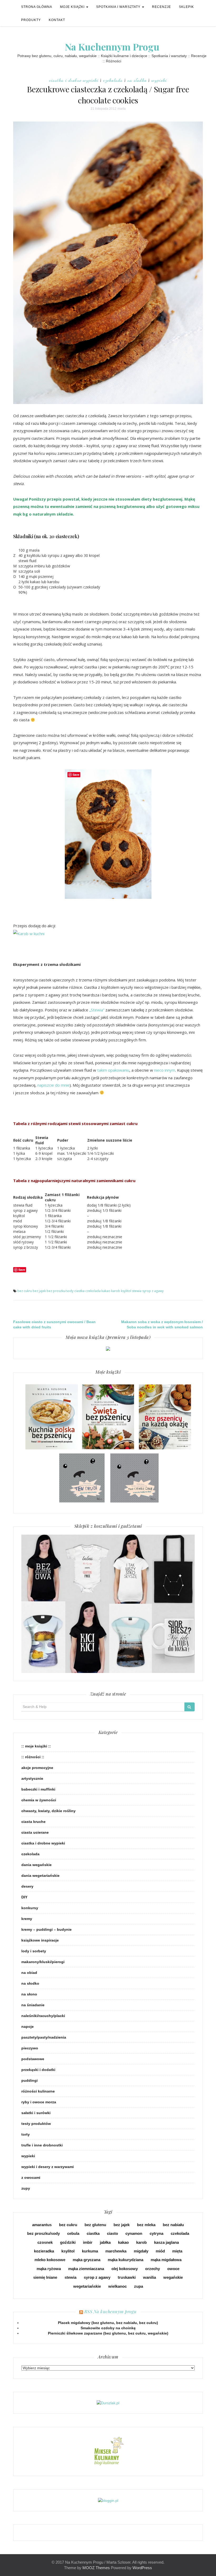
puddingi (30, 2080)
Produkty (31, 20)
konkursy (30, 1908)
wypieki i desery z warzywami (48, 2167)
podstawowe (33, 2059)
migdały (141, 2251)
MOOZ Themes (96, 2568)
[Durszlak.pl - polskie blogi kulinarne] (108, 2403)
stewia (137, 1291)
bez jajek (39, 1291)
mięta (177, 2251)
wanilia (149, 2277)
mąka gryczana (87, 2260)
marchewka (116, 2251)
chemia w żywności (39, 1800)
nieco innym (165, 1070)
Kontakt (57, 20)
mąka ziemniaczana (86, 2269)
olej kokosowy (125, 2269)
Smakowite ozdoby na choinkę (108, 2328)
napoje (28, 2026)
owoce (173, 2269)
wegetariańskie (87, 2286)
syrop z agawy (153, 1291)
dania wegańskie (36, 1865)
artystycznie (32, 1778)
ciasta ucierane (35, 1832)
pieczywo (30, 2048)
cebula (73, 2233)
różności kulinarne (38, 2091)
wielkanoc (117, 2286)
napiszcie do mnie (53, 1085)
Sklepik (186, 7)
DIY (24, 1897)
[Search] (190, 1707)
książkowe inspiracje (40, 1940)
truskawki (127, 2277)
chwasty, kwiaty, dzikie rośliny (48, 1811)
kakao (106, 1291)
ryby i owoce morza (39, 2102)
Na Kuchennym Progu (112, 47)
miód (160, 2251)
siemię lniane (45, 2277)
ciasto (112, 2233)
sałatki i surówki (36, 2113)
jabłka (105, 2242)
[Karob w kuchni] (29, 933)
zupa (139, 2286)
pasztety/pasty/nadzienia (44, 2037)
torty (26, 2134)
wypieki (159, 80)
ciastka (79, 1291)
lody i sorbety (34, 1951)
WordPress (142, 2568)
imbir (88, 2242)
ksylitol (126, 1291)
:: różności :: (33, 1757)
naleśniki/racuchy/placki (43, 2016)
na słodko (137, 80)
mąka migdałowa (166, 2260)
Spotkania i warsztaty (119, 7)
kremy (27, 1919)
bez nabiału (173, 2225)
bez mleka (146, 2225)
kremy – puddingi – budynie (46, 1929)
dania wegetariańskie (40, 1876)
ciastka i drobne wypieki (74, 80)
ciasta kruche (33, 1822)
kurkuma (90, 2251)
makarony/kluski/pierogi (43, 1962)
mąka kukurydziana (126, 2260)
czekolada (113, 80)
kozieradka (44, 2251)
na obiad (29, 1973)
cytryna (156, 2233)
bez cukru (25, 1291)
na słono (29, 1994)
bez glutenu (95, 2225)
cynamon (134, 2233)
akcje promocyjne (37, 1768)
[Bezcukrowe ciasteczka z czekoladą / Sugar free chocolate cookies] (108, 263)
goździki (68, 2242)
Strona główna (37, 7)
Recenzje (161, 7)
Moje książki (73, 7)
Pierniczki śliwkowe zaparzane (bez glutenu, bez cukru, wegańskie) (108, 2333)
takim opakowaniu (113, 1070)
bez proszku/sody (60, 1291)
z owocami (31, 2177)
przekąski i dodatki (38, 2070)
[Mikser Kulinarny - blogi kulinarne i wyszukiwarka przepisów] (108, 2451)
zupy (26, 2188)
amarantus (42, 2225)
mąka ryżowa (49, 2269)
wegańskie (173, 2277)
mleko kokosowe (50, 2260)
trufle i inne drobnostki (42, 2145)
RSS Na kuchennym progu (111, 2311)
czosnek (45, 2242)
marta (122, 109)
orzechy (153, 2269)
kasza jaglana (166, 2242)
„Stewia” (97, 1010)
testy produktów (36, 2124)
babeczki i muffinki (38, 1789)
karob (116, 1291)
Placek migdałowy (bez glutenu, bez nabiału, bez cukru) (108, 2323)
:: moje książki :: (36, 1746)
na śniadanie (33, 2005)
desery (27, 1886)
